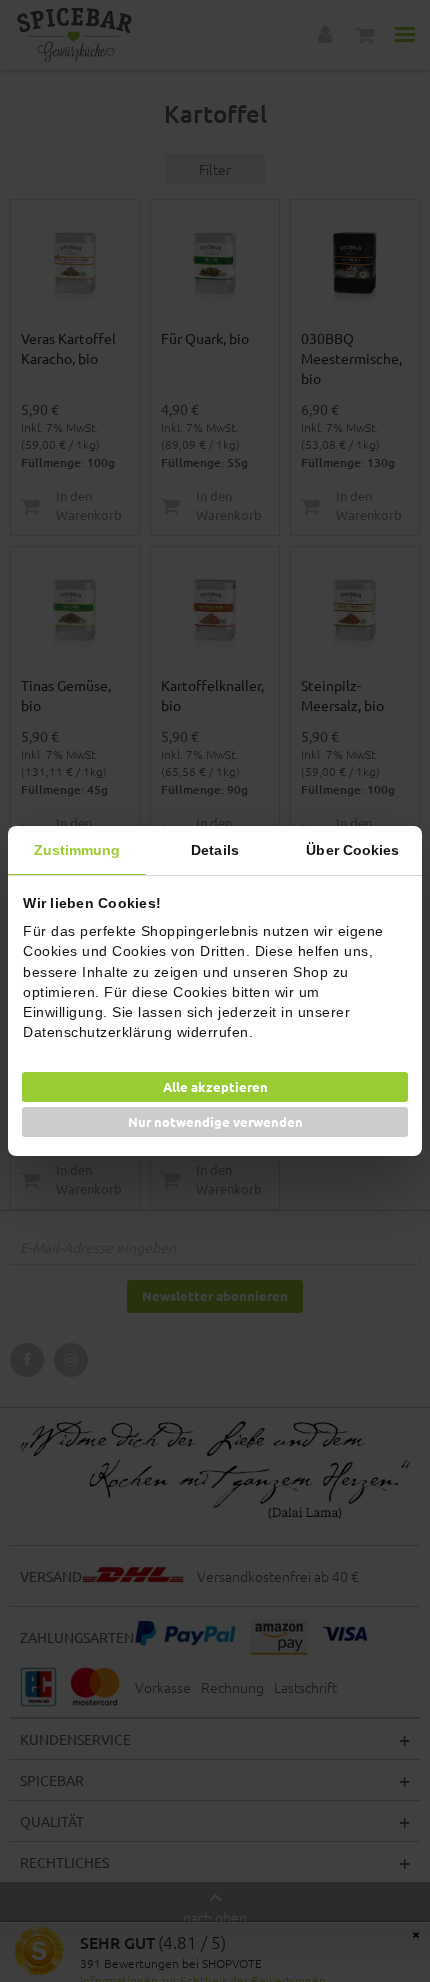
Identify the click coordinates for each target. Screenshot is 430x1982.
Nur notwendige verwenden (215, 1121)
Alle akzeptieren (215, 1086)
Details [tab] (215, 850)
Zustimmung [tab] (77, 850)
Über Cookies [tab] (352, 850)
